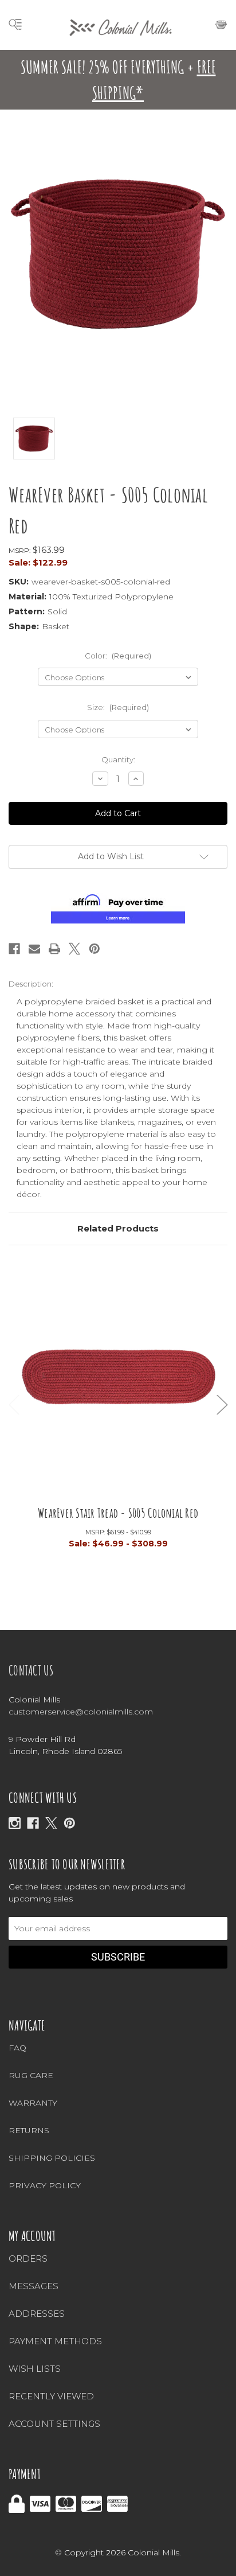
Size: (118, 707)
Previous (14, 1405)
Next (222, 1405)
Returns (29, 2130)
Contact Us (31, 1670)
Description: (31, 984)
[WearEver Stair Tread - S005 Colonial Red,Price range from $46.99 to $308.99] (118, 1383)
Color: (118, 656)
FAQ (17, 2048)
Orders (28, 2259)
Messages (34, 2286)
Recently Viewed (51, 2396)
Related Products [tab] (118, 1228)
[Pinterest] (95, 949)
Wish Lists (35, 2369)
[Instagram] (15, 1823)
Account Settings (54, 2424)
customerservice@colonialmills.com (81, 1712)
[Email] (34, 949)
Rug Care (31, 2075)
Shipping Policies (52, 2158)
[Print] (54, 949)
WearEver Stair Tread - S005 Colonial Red (118, 1513)
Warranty (33, 2103)
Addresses (37, 2314)
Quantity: (118, 759)
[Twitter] (74, 949)
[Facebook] (14, 949)
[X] (51, 1823)
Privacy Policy (45, 2185)
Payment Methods (55, 2341)
